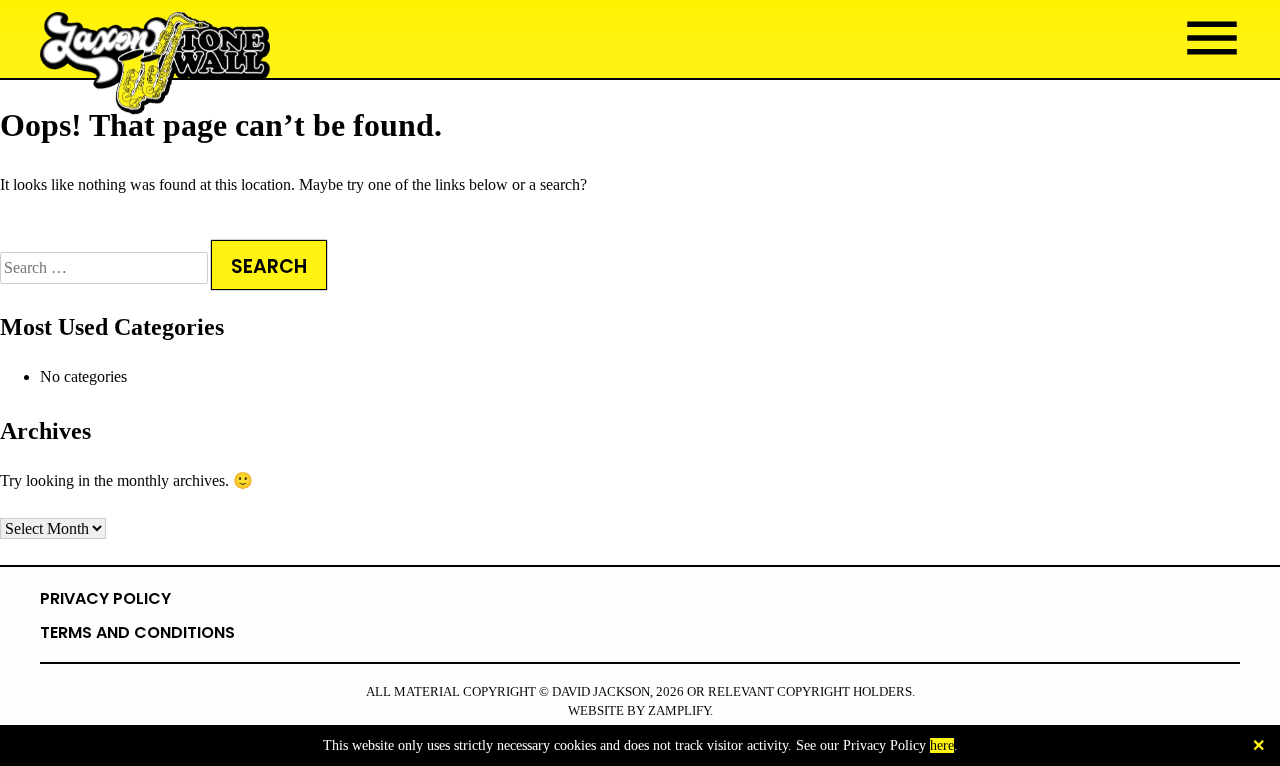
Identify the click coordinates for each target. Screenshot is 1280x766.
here (942, 745)
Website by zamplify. (640, 711)
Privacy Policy (105, 598)
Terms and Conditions (137, 632)
